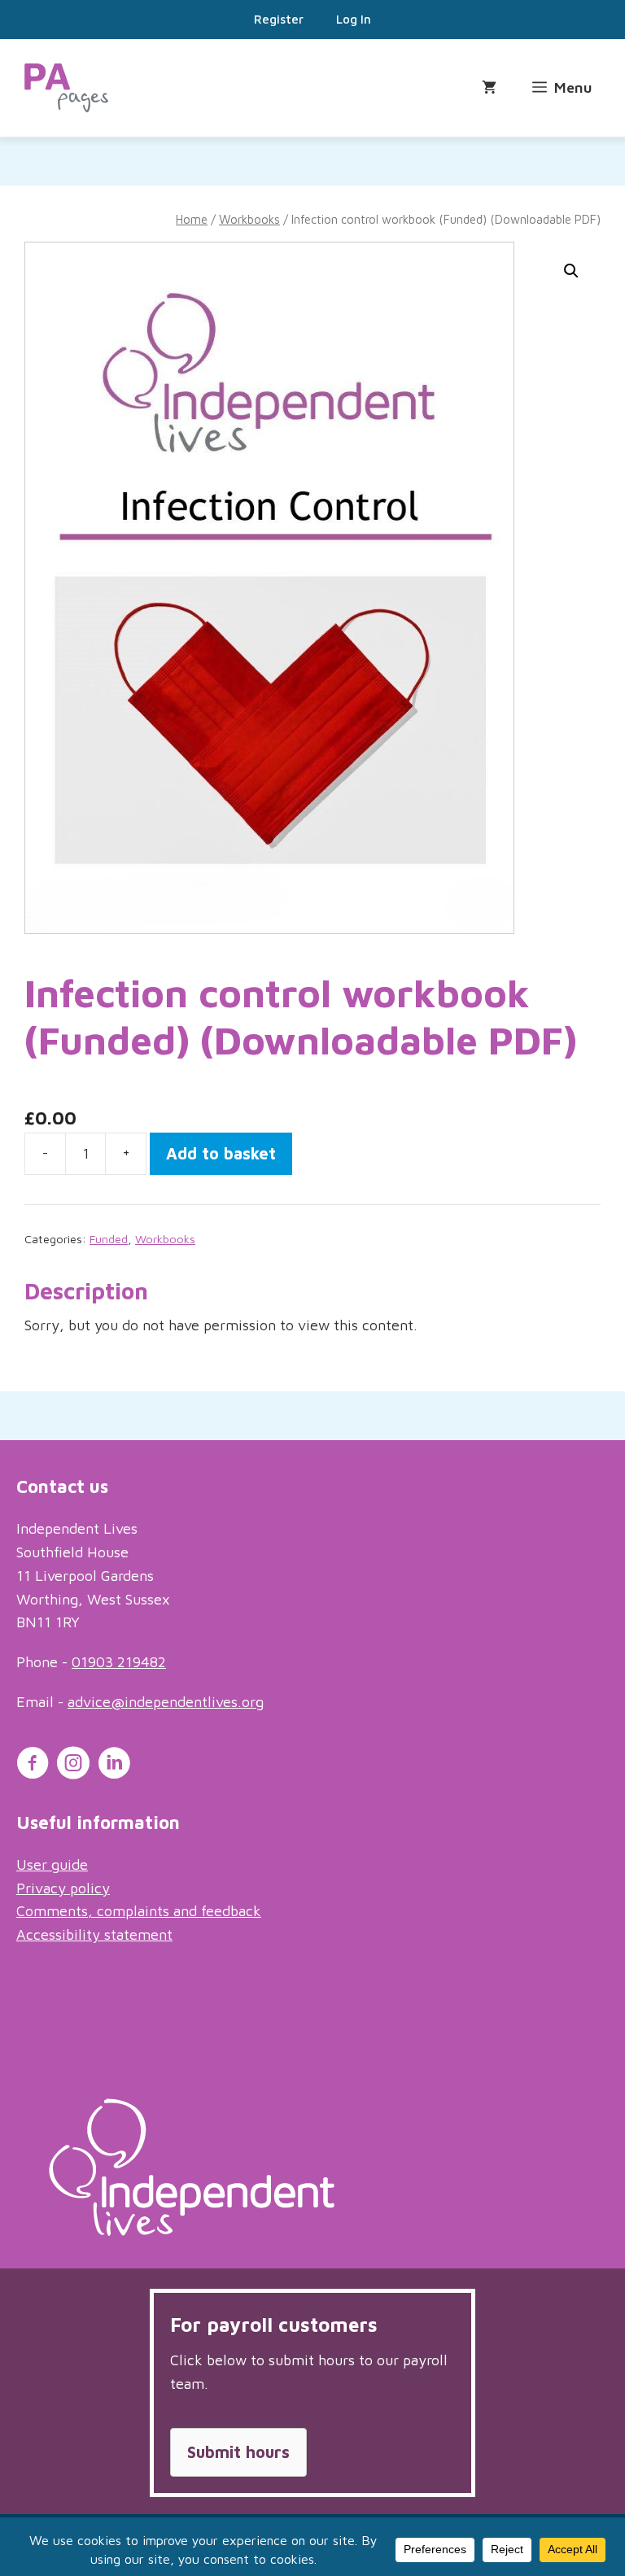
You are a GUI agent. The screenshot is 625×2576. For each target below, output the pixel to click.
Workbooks (249, 219)
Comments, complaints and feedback (139, 1911)
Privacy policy (63, 1888)
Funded (109, 1239)
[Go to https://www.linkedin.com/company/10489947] (114, 1766)
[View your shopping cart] (489, 88)
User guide (52, 1864)
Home (192, 219)
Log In (354, 19)
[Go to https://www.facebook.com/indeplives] (33, 1766)
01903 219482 (119, 1662)
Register (279, 19)
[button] (571, 271)
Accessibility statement (94, 1934)
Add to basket (221, 1153)
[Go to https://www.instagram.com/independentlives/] (73, 1766)
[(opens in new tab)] (192, 2231)
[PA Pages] (66, 88)
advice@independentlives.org (166, 1702)
